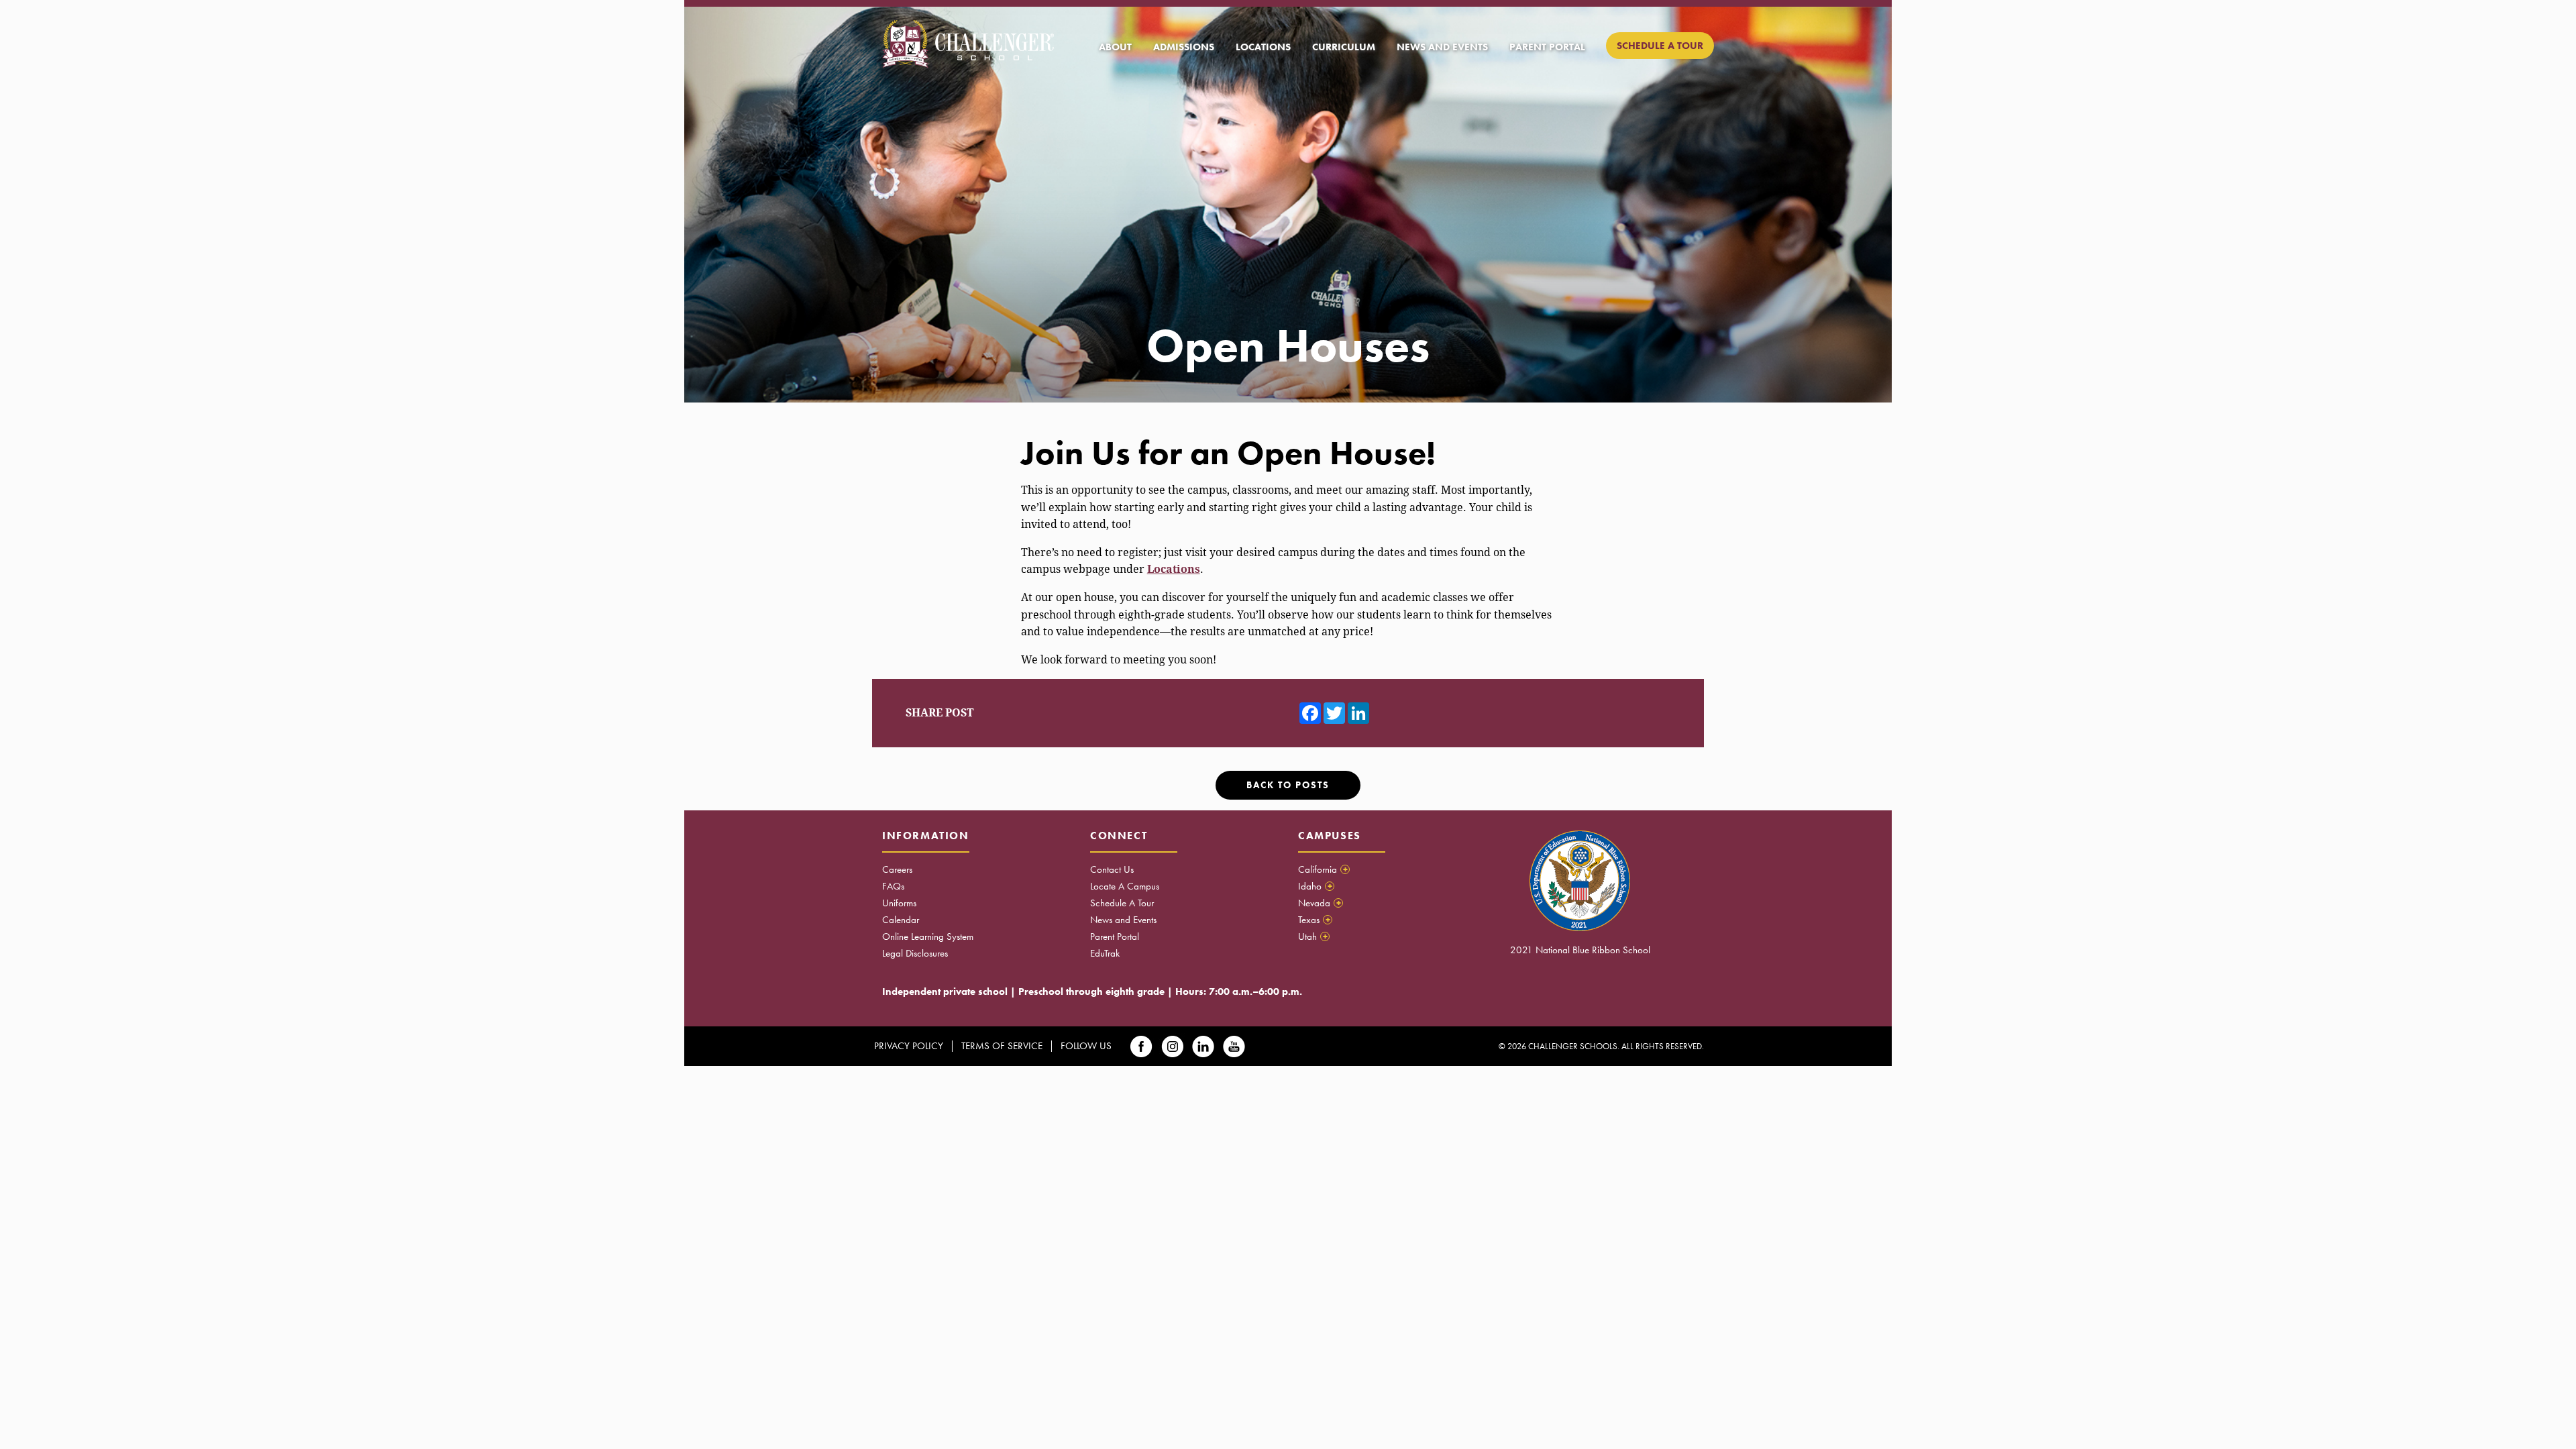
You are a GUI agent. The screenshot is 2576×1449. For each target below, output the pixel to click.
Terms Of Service (1002, 1046)
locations (1263, 47)
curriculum (1344, 47)
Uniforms (899, 903)
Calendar (901, 920)
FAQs (893, 886)
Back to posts (1288, 785)
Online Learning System (928, 936)
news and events (1442, 47)
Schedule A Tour (1122, 903)
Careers (897, 869)
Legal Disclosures (915, 953)
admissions (1184, 47)
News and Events (1123, 920)
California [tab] (1323, 869)
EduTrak (1105, 953)
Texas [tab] (1314, 920)
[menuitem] (1115, 47)
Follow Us (1086, 1046)
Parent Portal (1115, 936)
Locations (1174, 569)
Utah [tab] (1313, 936)
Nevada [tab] (1320, 903)
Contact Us (1112, 869)
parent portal (1547, 47)
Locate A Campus (1125, 886)
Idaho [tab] (1315, 886)
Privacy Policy (909, 1046)
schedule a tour (1660, 46)
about (1115, 47)
